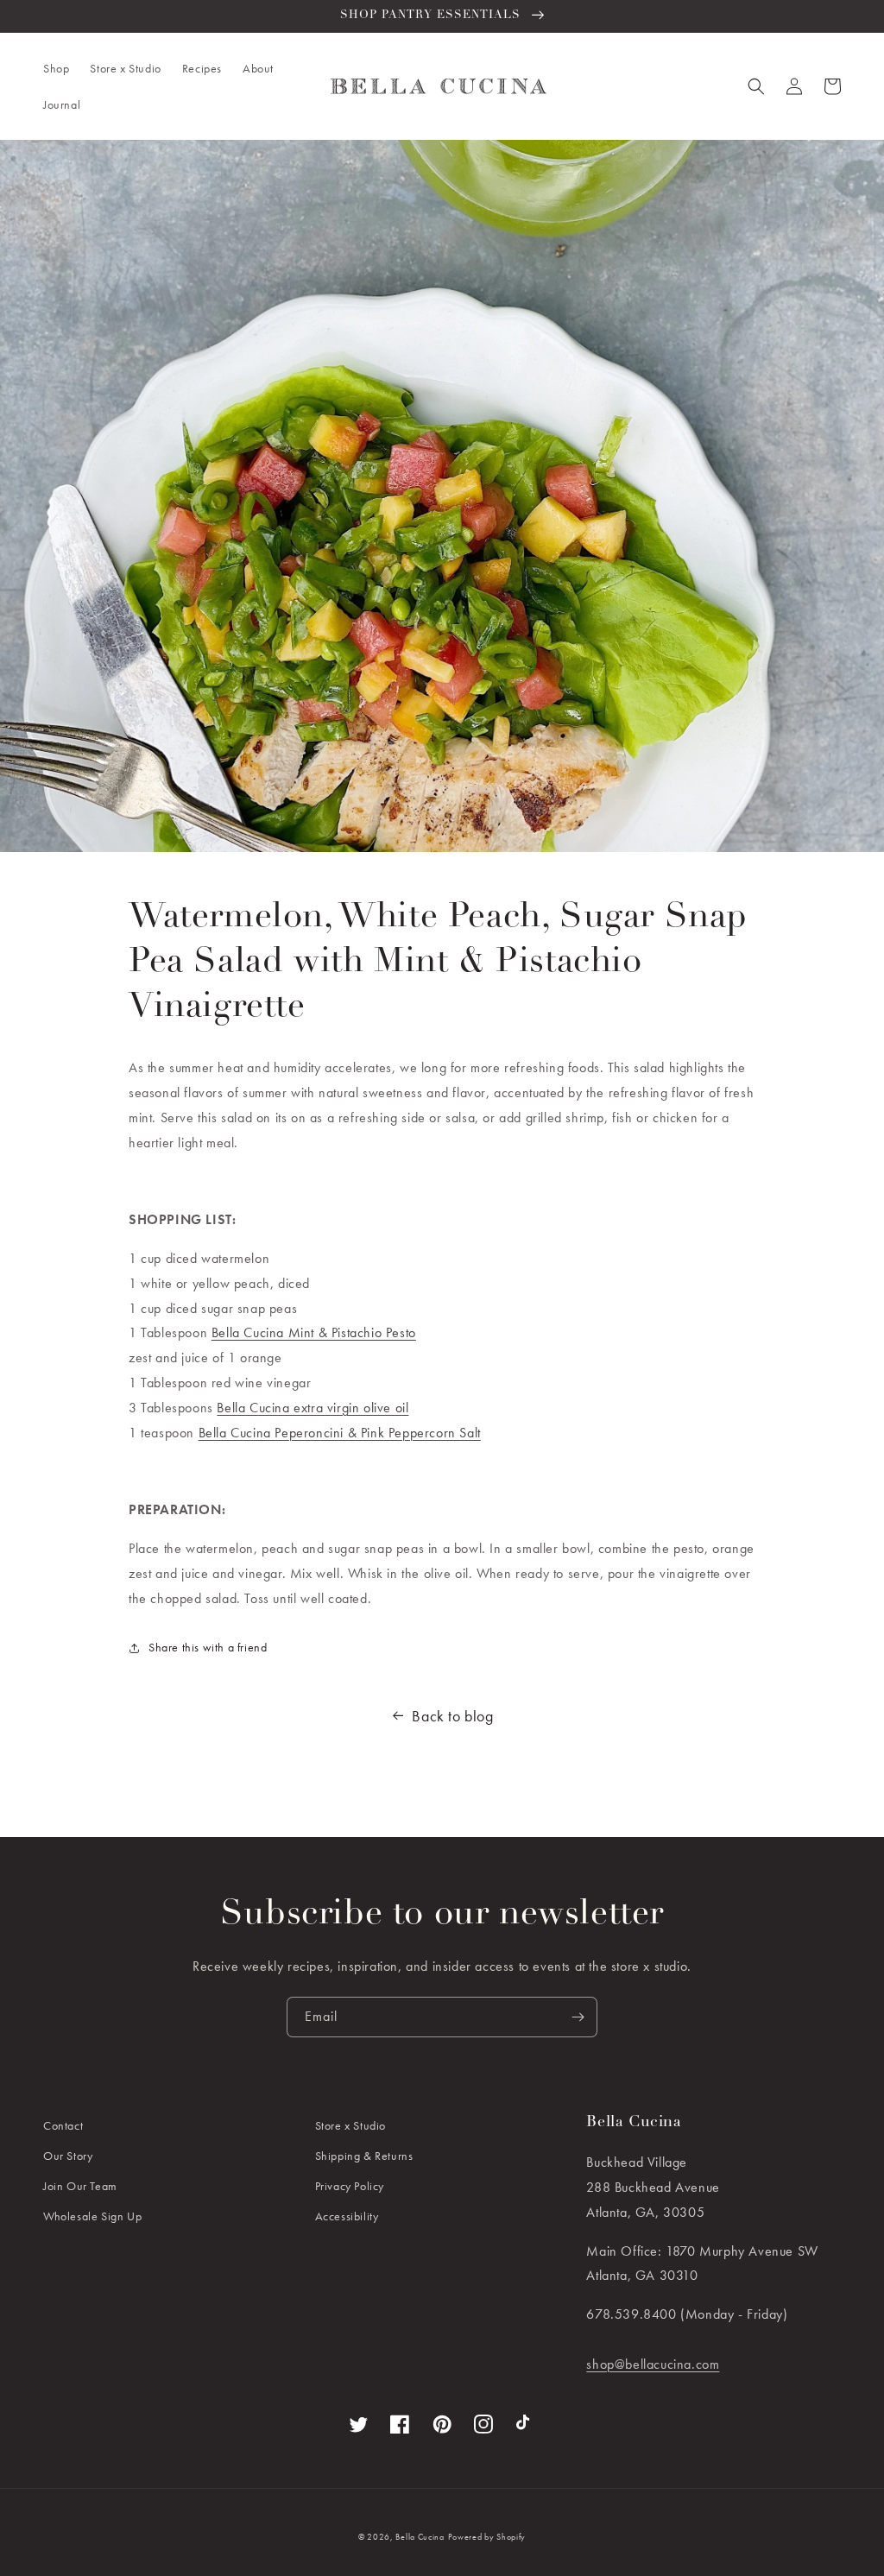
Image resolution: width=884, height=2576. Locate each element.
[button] (56, 68)
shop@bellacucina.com (653, 2364)
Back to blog (452, 1716)
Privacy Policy (350, 2186)
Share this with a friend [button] (208, 1647)
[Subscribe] (578, 2017)
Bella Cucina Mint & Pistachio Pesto (314, 1332)
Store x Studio (350, 2125)
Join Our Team (80, 2186)
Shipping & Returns (364, 2156)
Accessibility (347, 2216)
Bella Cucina (420, 2537)
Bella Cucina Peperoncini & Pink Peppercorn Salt (340, 1433)
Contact (63, 2125)
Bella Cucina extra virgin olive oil (313, 1408)
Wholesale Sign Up (92, 2216)
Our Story (68, 2156)
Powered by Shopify (487, 2537)
